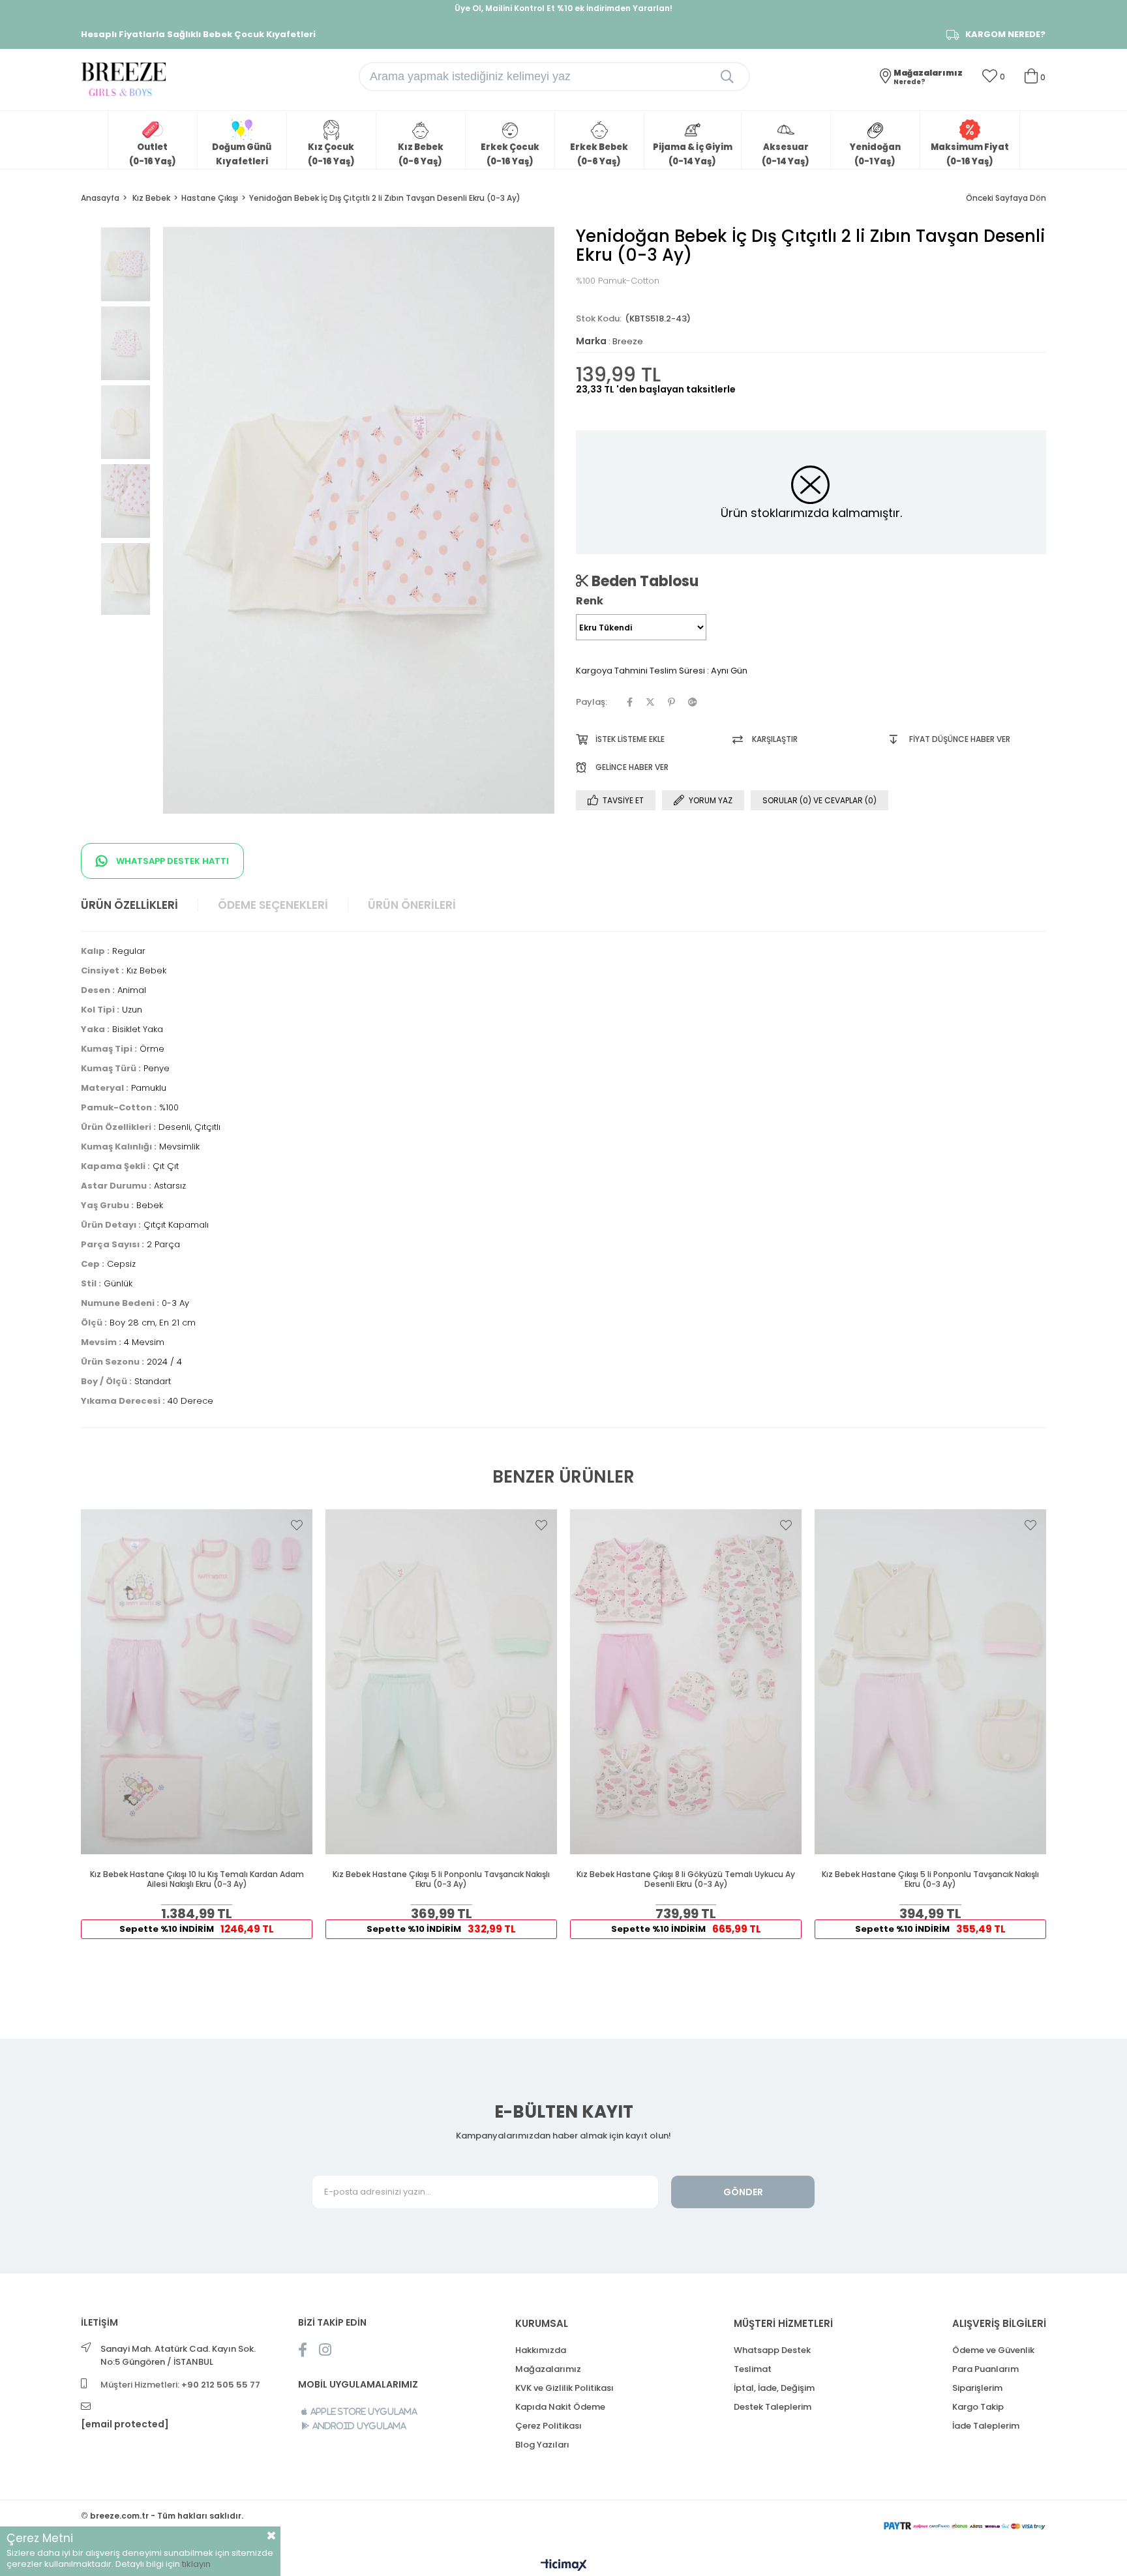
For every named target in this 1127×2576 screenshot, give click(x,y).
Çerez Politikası (548, 2426)
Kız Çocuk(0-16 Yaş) (331, 154)
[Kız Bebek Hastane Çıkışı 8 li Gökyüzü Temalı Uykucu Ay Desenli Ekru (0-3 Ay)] (686, 1682)
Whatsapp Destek (772, 2350)
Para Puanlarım (985, 2369)
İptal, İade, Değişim (774, 2388)
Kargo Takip (978, 2407)
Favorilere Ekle (297, 1525)
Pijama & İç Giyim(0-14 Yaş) (693, 154)
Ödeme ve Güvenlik (993, 2350)
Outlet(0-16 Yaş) (153, 154)
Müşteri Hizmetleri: (180, 2385)
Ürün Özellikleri (129, 905)
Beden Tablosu (643, 581)
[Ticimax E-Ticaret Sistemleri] (564, 2566)
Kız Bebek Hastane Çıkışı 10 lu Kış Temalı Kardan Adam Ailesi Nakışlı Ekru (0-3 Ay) (197, 1879)
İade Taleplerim (986, 2426)
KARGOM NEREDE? (1005, 35)
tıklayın (196, 2564)
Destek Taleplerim (773, 2407)
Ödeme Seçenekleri (273, 905)
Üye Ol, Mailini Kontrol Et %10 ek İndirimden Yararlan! (563, 8)
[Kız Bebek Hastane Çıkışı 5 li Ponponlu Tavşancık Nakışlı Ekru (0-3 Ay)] (441, 1682)
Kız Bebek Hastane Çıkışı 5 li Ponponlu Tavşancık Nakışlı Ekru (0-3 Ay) (441, 1879)
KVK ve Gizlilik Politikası (564, 2388)
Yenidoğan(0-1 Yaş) (875, 154)
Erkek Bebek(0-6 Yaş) (599, 154)
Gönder (743, 2192)
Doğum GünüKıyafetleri (242, 154)
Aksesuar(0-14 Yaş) (786, 154)
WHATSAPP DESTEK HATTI (172, 861)
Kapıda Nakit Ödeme (560, 2407)
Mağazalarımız (548, 2369)
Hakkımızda (541, 2350)
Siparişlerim (977, 2388)
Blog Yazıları (542, 2445)
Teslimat (753, 2369)
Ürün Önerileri (412, 905)
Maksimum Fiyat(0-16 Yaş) (970, 154)
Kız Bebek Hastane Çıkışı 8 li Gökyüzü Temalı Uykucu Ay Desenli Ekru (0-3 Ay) (686, 1879)
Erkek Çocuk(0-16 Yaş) (510, 154)
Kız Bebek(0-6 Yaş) (421, 154)
